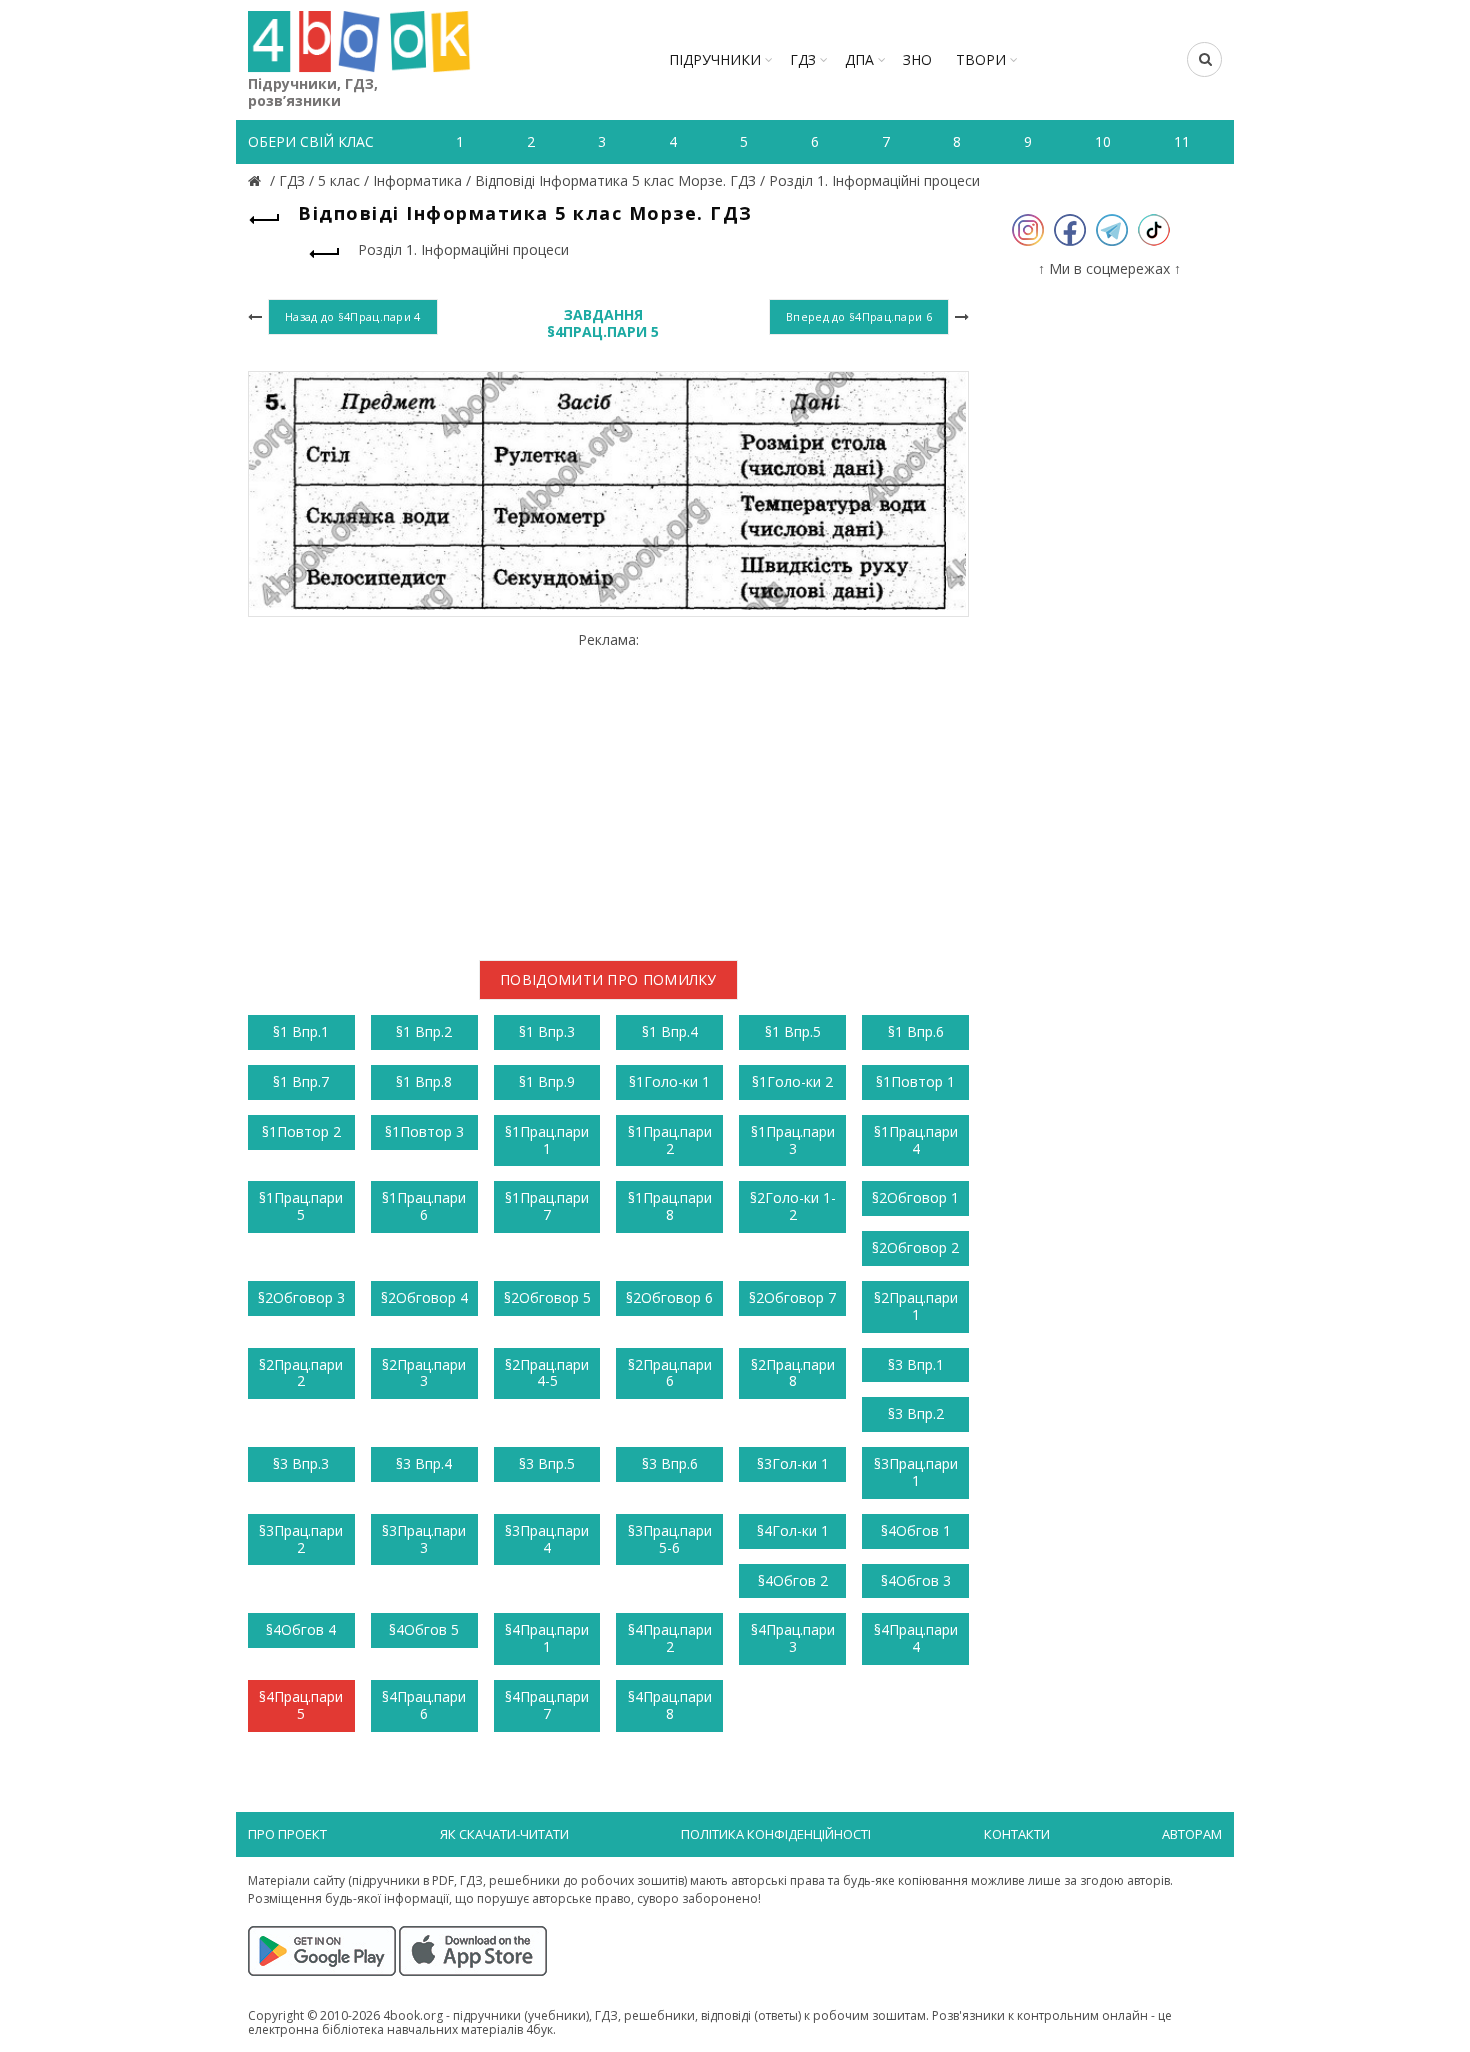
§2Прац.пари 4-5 (547, 1373)
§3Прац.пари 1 (916, 1472)
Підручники (715, 59)
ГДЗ (803, 59)
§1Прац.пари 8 (670, 1206)
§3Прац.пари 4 (547, 1539)
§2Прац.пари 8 (793, 1373)
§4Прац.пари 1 (547, 1638)
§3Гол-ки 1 (793, 1463)
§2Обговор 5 (547, 1297)
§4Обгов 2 (793, 1580)
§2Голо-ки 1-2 (793, 1206)
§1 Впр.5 (793, 1031)
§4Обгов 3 (916, 1580)
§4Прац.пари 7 (547, 1705)
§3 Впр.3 (301, 1463)
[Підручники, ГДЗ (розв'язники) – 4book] (257, 180)
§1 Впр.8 (424, 1081)
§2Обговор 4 (424, 1297)
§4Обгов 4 (301, 1629)
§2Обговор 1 (915, 1197)
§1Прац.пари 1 (547, 1140)
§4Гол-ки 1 (793, 1530)
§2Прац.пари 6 (670, 1373)
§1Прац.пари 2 (670, 1140)
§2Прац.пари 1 (916, 1306)
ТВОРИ (981, 59)
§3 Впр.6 (670, 1463)
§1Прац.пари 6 (424, 1206)
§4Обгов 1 (916, 1530)
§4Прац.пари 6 (424, 1705)
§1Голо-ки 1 (669, 1081)
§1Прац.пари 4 (916, 1140)
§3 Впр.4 (424, 1463)
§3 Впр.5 (547, 1463)
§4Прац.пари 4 (916, 1638)
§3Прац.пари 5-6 (670, 1539)
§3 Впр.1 (916, 1364)
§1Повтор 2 (301, 1131)
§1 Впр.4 (670, 1031)
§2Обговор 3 (301, 1297)
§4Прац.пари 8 (670, 1705)
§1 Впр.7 (301, 1081)
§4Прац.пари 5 (301, 1705)
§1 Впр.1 (301, 1031)
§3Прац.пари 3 (424, 1539)
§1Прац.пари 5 (301, 1206)
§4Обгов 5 (424, 1629)
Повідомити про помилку (608, 979)
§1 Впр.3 (547, 1031)
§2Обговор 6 (669, 1297)
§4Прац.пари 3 (793, 1638)
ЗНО (917, 59)
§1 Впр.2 (424, 1031)
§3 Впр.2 (916, 1413)
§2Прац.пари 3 (424, 1373)
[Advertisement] (608, 788)
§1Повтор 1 (915, 1081)
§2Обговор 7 (792, 1297)
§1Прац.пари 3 (793, 1140)
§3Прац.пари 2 (301, 1539)
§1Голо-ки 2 (792, 1081)
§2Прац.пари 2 (301, 1373)
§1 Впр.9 (547, 1081)
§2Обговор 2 (915, 1247)
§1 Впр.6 (916, 1031)
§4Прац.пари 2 (670, 1638)
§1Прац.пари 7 (547, 1206)
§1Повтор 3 (424, 1131)
